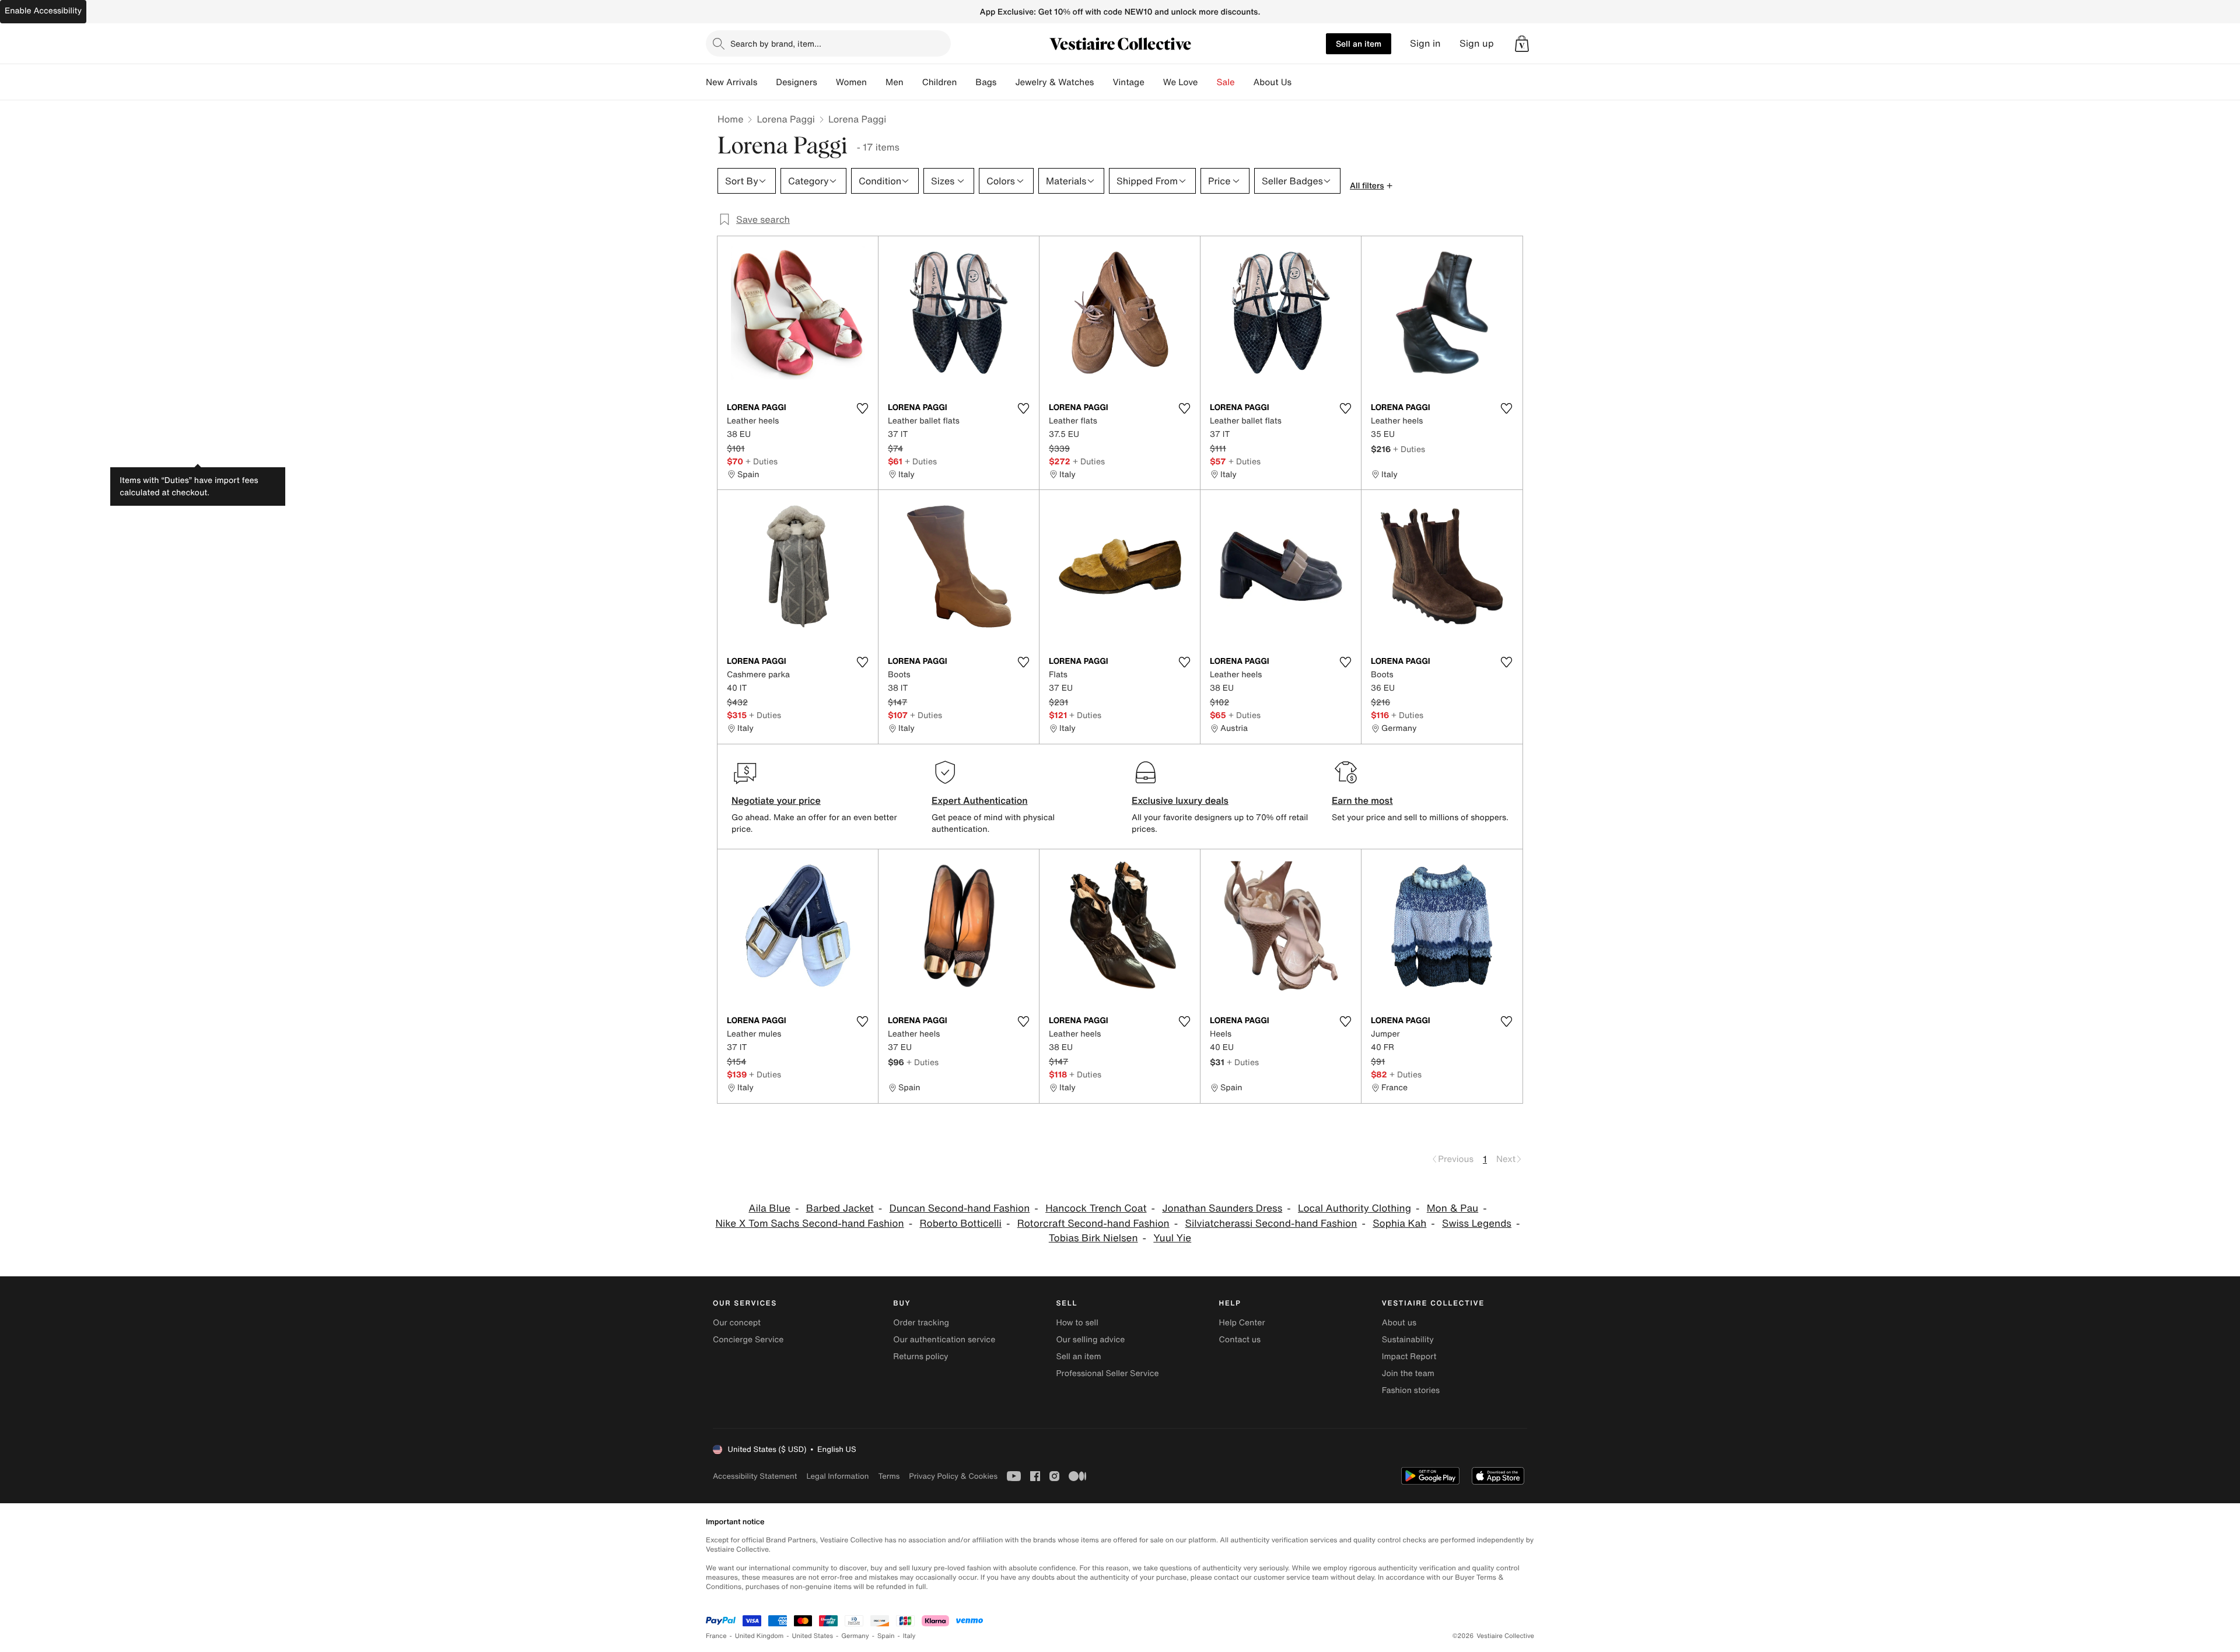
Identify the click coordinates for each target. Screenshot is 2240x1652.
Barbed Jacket (840, 1208)
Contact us (1240, 1340)
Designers (797, 82)
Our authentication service (944, 1340)
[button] (1522, 44)
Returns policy (921, 1357)
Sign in (1425, 43)
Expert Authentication (980, 800)
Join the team (1408, 1373)
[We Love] (1207, 82)
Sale (1226, 82)
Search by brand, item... (776, 43)
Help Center (1242, 1323)
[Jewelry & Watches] (1103, 82)
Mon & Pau (1452, 1208)
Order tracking (921, 1323)
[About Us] (1301, 82)
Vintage (1128, 82)
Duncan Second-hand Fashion (960, 1208)
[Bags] (1006, 82)
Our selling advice (1090, 1340)
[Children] (966, 82)
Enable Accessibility (43, 11)
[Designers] (827, 82)
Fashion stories (1411, 1390)
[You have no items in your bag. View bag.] (1522, 44)
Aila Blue (769, 1208)
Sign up (1477, 43)
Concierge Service (748, 1340)
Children (940, 82)
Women (851, 82)
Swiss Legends (1477, 1224)
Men (895, 82)
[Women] (876, 82)
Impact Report (1409, 1357)
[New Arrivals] (766, 82)
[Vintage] (1154, 82)
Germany (855, 1636)
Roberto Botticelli (960, 1224)
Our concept (737, 1323)
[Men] (913, 82)
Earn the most (1362, 800)
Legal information (837, 1476)
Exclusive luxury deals (1180, 800)
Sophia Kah (1399, 1224)
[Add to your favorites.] (862, 408)
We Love (1181, 82)
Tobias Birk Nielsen (1093, 1238)
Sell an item (1359, 43)
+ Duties (762, 461)
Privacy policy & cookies (953, 1476)
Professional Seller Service (1107, 1373)
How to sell (1077, 1323)
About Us (1273, 82)
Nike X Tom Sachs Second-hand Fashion (810, 1224)
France (716, 1636)
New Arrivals (731, 82)
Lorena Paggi (785, 119)
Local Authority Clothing (1354, 1208)
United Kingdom (759, 1636)
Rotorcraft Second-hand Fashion (1093, 1224)
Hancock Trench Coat (1096, 1208)
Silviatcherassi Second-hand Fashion (1271, 1224)
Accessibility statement (755, 1476)
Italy (909, 1636)
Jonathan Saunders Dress (1222, 1208)
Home (730, 119)
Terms (889, 1476)
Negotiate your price (776, 800)
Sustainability (1408, 1340)
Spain (886, 1636)
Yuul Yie (1172, 1238)
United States (813, 1636)
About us (1399, 1323)
